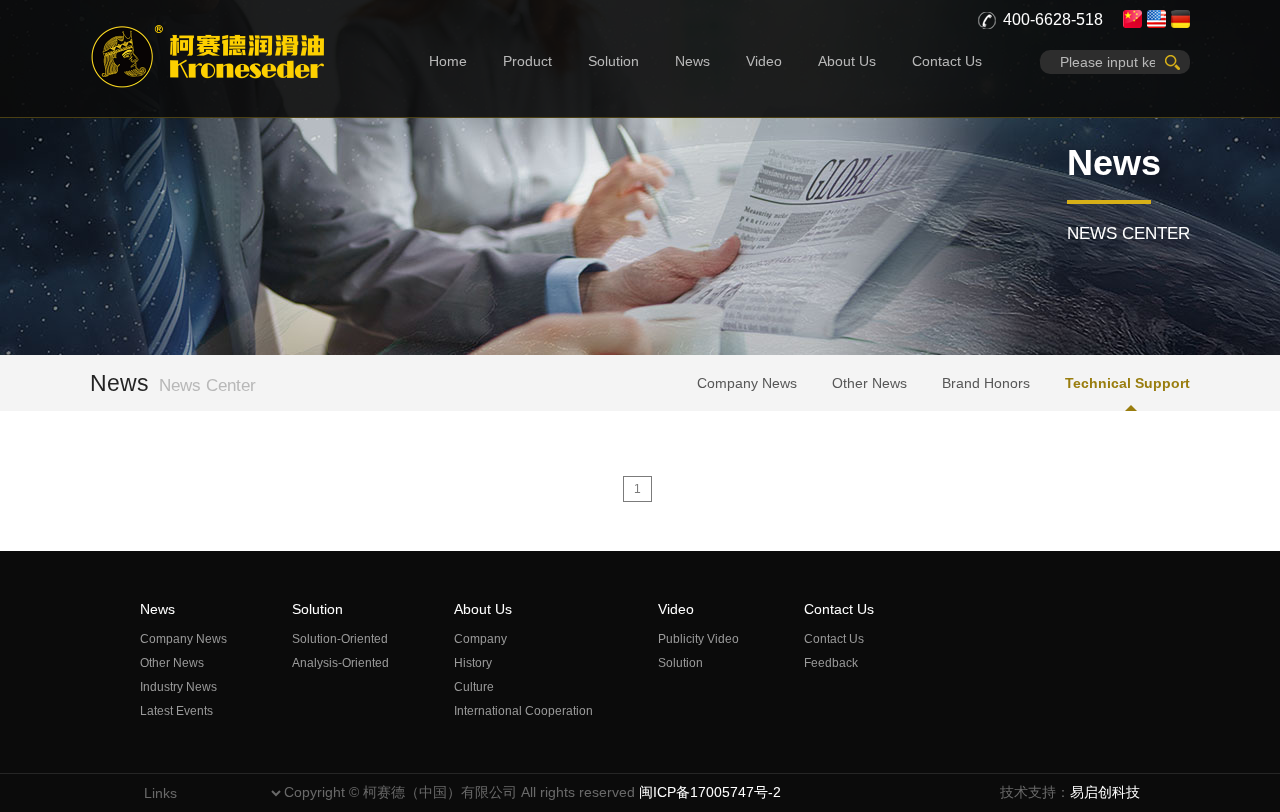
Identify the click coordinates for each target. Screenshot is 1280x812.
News (692, 61)
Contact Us (947, 61)
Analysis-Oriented (340, 663)
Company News (747, 383)
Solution (613, 61)
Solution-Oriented (340, 639)
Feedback (831, 663)
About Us (847, 61)
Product (527, 61)
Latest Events (176, 711)
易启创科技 (1105, 792)
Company (480, 639)
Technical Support (1127, 383)
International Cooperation (523, 711)
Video (764, 61)
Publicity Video (698, 639)
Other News (869, 383)
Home (448, 61)
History (473, 663)
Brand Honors (986, 383)
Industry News (178, 687)
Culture (474, 687)
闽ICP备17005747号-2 (710, 792)
